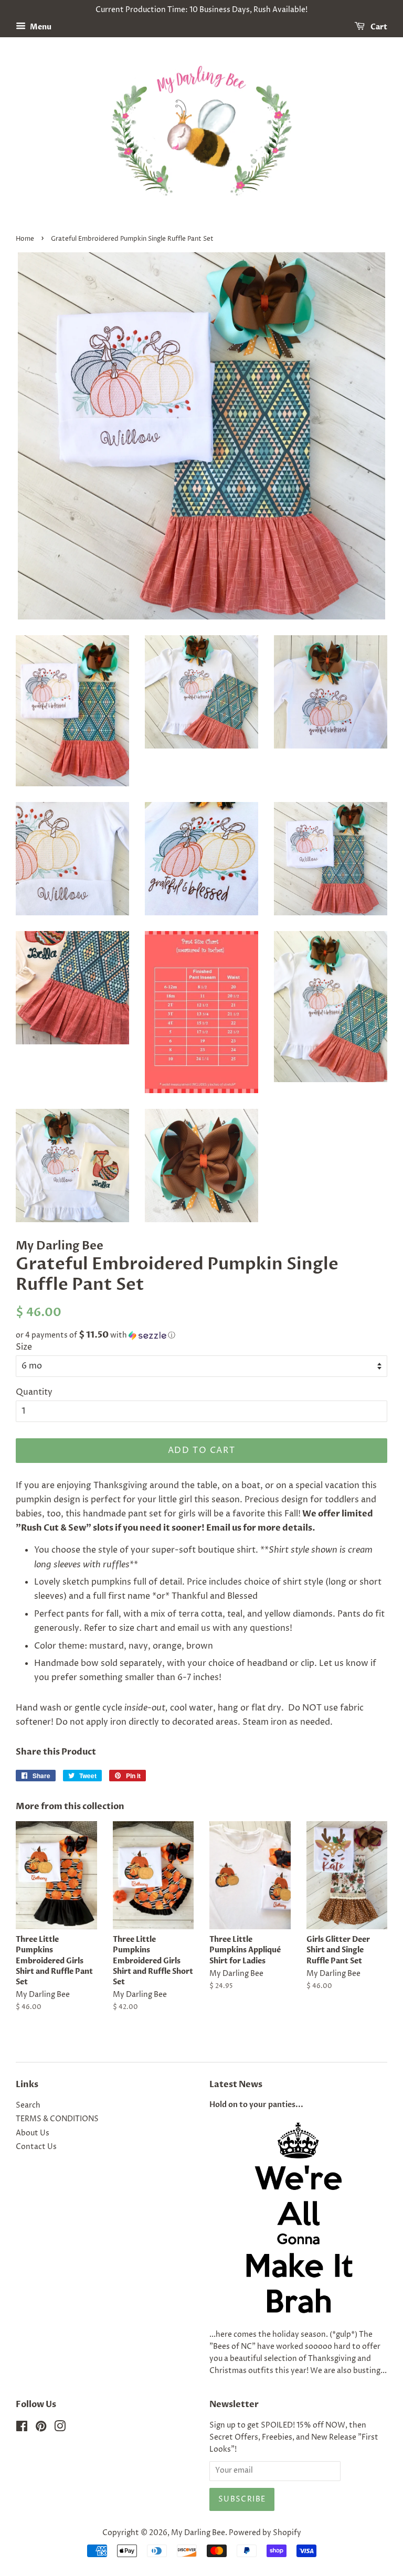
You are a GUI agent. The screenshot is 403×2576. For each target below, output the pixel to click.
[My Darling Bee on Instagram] (60, 2429)
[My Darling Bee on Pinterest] (41, 2429)
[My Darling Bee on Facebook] (22, 2429)
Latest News (236, 2085)
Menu (40, 27)
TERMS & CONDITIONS (57, 2119)
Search (28, 2105)
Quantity (34, 1392)
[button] (201, 1335)
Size (24, 1347)
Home (25, 239)
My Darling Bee (198, 2533)
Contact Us (36, 2147)
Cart (378, 27)
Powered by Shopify (265, 2533)
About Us (33, 2133)
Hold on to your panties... (256, 2105)
